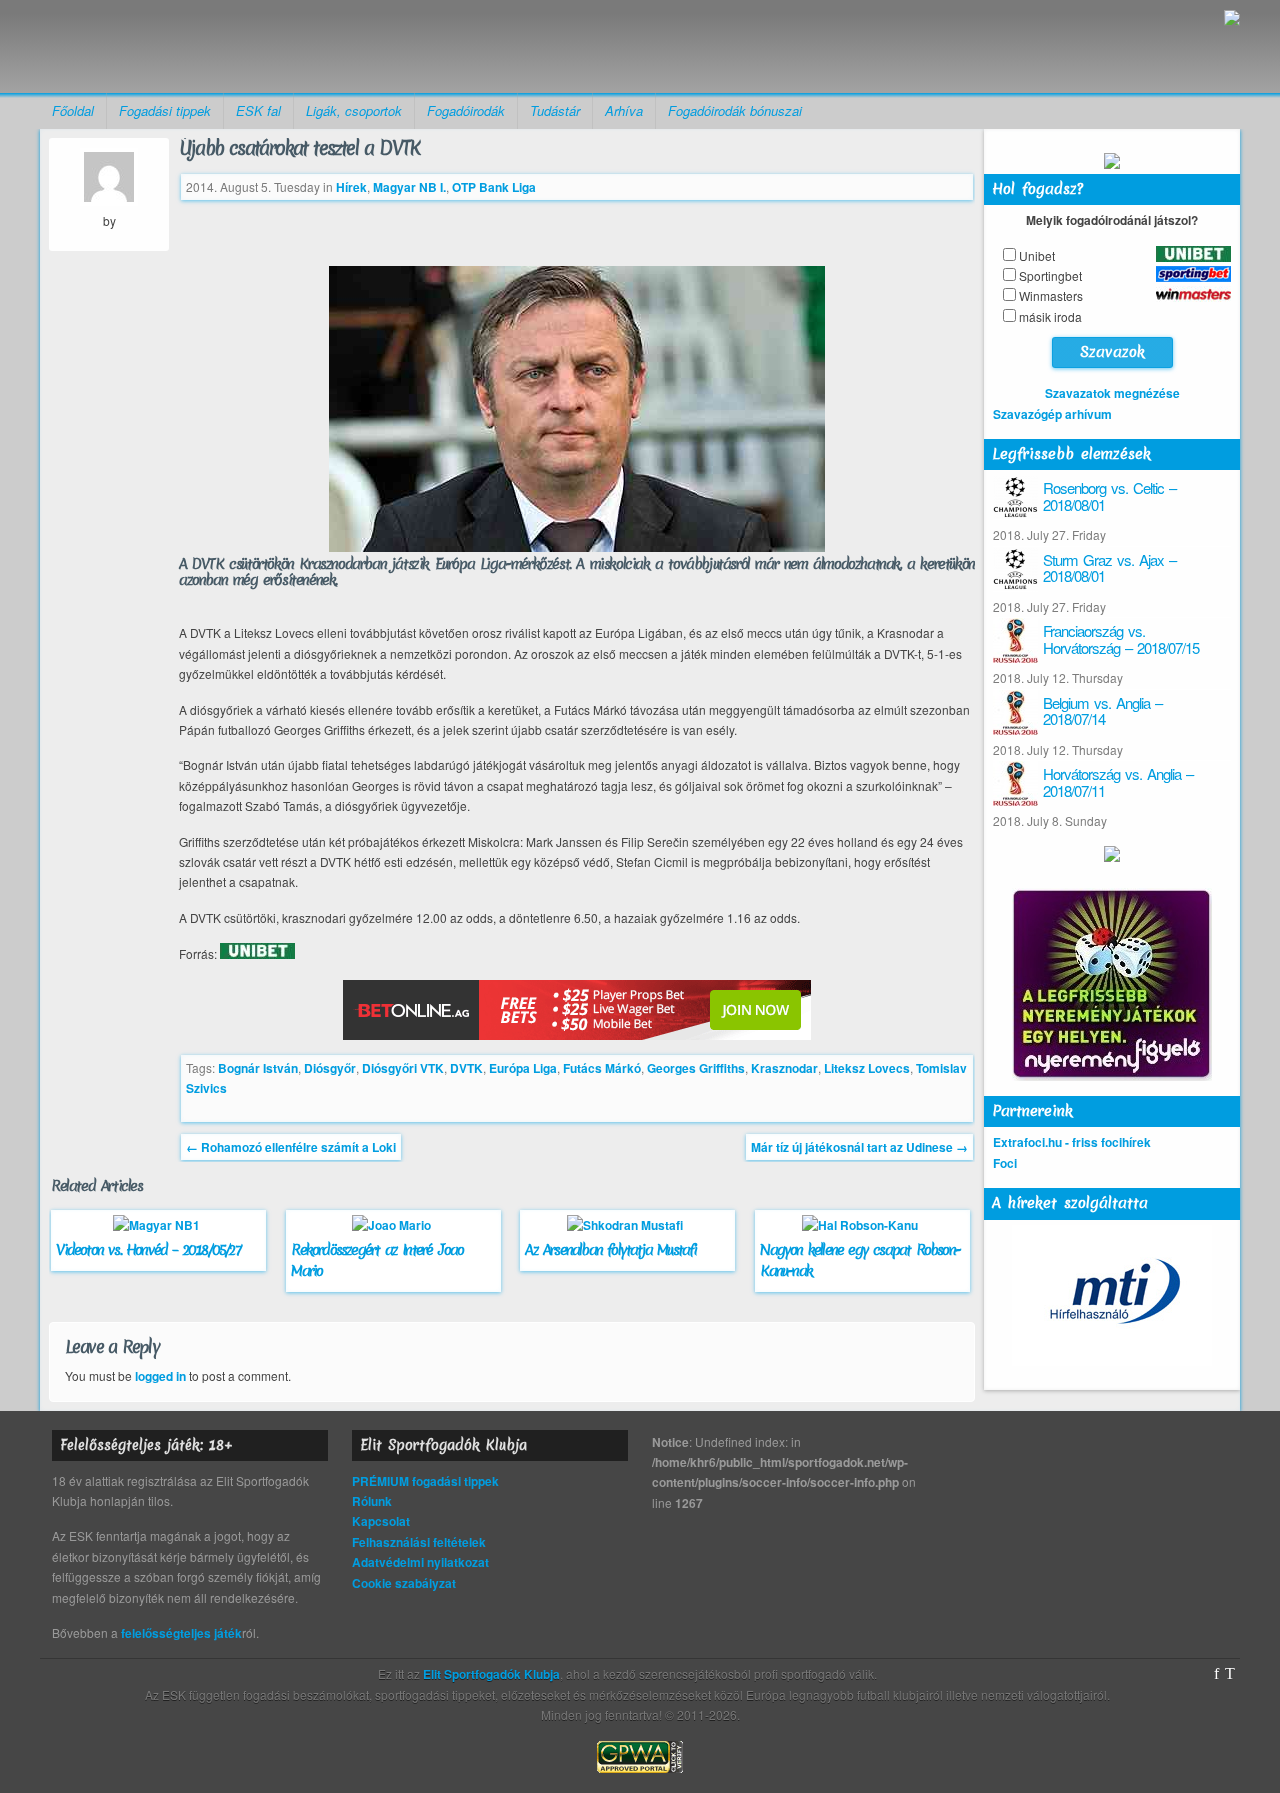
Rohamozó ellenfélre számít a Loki (291, 1147)
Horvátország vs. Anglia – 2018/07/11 (1118, 782)
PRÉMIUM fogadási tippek (425, 1481)
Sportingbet (1050, 275)
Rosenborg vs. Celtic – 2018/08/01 (1109, 496)
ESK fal (258, 110)
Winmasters (1051, 295)
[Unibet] (257, 954)
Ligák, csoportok (354, 110)
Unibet (1037, 255)
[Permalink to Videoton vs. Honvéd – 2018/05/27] (159, 1225)
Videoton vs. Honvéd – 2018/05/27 (147, 1250)
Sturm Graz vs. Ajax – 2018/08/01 (1109, 568)
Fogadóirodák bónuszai (735, 110)
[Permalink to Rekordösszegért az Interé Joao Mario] (394, 1225)
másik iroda (1050, 316)
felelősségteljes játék (181, 1633)
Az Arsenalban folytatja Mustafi (610, 1250)
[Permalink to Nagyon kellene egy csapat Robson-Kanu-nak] (862, 1225)
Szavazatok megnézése (1112, 393)
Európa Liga (523, 1068)
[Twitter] (1230, 1674)
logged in (160, 1376)
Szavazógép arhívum (1052, 414)
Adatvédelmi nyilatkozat (420, 1562)
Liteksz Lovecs (867, 1068)
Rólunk (372, 1501)
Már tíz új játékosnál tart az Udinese (859, 1147)
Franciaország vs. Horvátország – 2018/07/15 (1121, 639)
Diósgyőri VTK (403, 1068)
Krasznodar (784, 1068)
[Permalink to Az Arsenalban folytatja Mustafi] (627, 1225)
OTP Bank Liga (494, 187)
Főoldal (73, 110)
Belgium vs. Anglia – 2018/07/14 (1102, 711)
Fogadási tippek (165, 110)
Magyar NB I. (409, 187)
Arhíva (624, 110)
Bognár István (258, 1068)
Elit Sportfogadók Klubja (196, 46)
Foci (1005, 1163)
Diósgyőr (330, 1068)
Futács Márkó (602, 1068)
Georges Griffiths (696, 1068)
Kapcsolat (381, 1521)
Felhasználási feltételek (419, 1542)
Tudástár (555, 110)
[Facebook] (1216, 1674)
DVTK (466, 1068)
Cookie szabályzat (404, 1583)
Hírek (351, 187)
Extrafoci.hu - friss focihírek (1072, 1142)
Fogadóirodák (466, 110)
